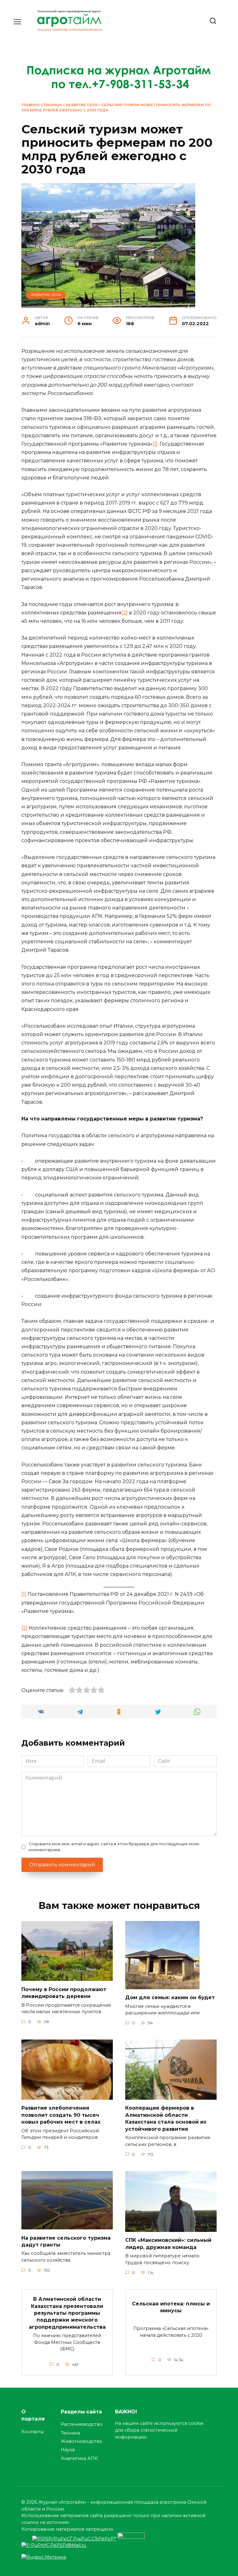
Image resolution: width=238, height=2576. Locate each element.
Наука (68, 2450)
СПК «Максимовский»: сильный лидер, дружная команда (168, 2244)
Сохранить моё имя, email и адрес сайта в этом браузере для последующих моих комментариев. (114, 1847)
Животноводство (82, 2441)
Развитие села (82, 105)
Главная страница (42, 105)
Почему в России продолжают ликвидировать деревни (64, 1993)
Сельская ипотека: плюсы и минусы (171, 2307)
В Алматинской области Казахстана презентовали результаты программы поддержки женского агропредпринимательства (67, 2313)
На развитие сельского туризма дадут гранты (66, 2241)
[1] (155, 444)
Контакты (33, 2432)
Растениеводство (82, 2424)
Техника (70, 2433)
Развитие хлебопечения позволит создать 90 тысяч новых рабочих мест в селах (61, 2115)
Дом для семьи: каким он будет (170, 1997)
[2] (125, 613)
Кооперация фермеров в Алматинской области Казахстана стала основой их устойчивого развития (166, 2118)
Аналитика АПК (79, 2458)
